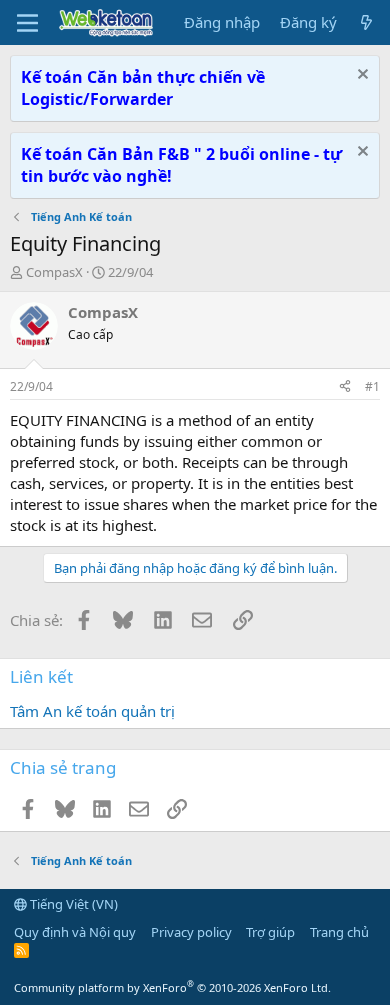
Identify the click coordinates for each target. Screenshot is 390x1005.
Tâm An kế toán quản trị (92, 711)
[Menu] (27, 23)
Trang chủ (339, 932)
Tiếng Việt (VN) (72, 904)
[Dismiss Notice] (360, 76)
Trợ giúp (270, 932)
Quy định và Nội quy (75, 932)
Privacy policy (191, 932)
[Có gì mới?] (366, 22)
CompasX (54, 272)
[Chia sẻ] (345, 387)
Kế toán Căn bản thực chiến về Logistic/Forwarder (143, 88)
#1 (372, 386)
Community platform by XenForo (172, 987)
